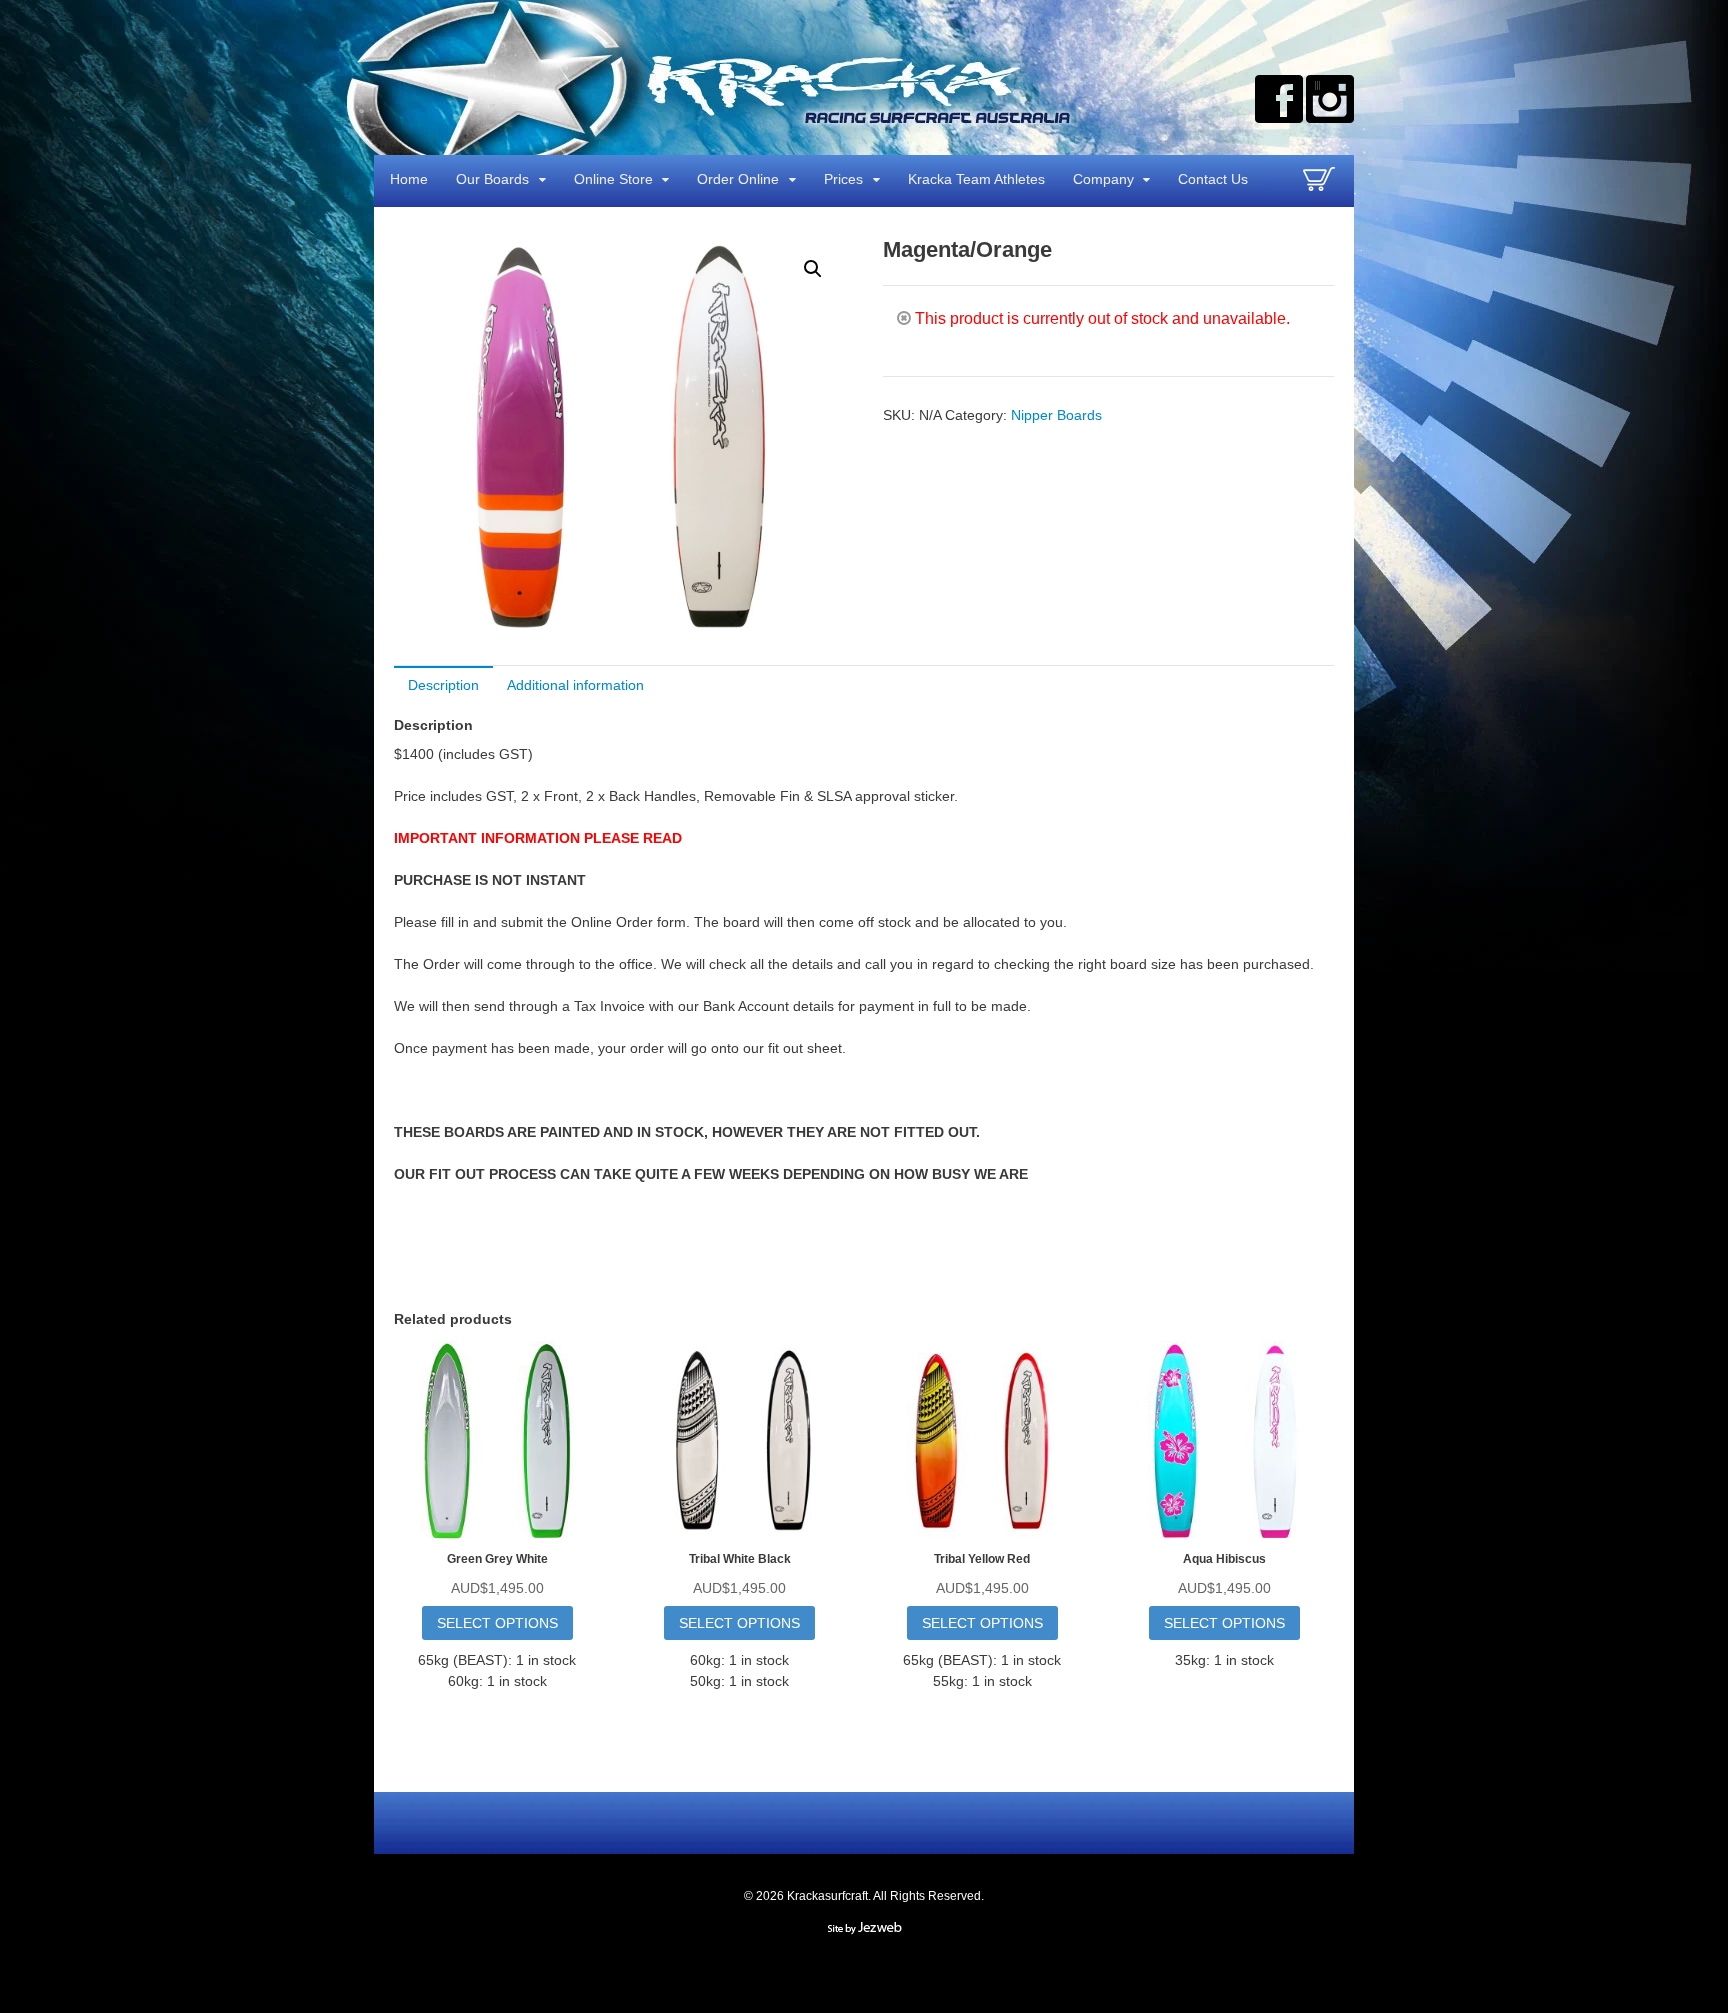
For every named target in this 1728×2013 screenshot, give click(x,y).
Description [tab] (443, 685)
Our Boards (492, 179)
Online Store (613, 179)
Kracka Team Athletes (976, 179)
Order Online (738, 179)
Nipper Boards (1056, 415)
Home (409, 179)
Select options (497, 1623)
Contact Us (1213, 179)
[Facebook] (1279, 99)
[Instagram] (1330, 99)
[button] (813, 269)
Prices (843, 179)
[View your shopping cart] (1322, 187)
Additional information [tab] (575, 685)
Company (1103, 179)
